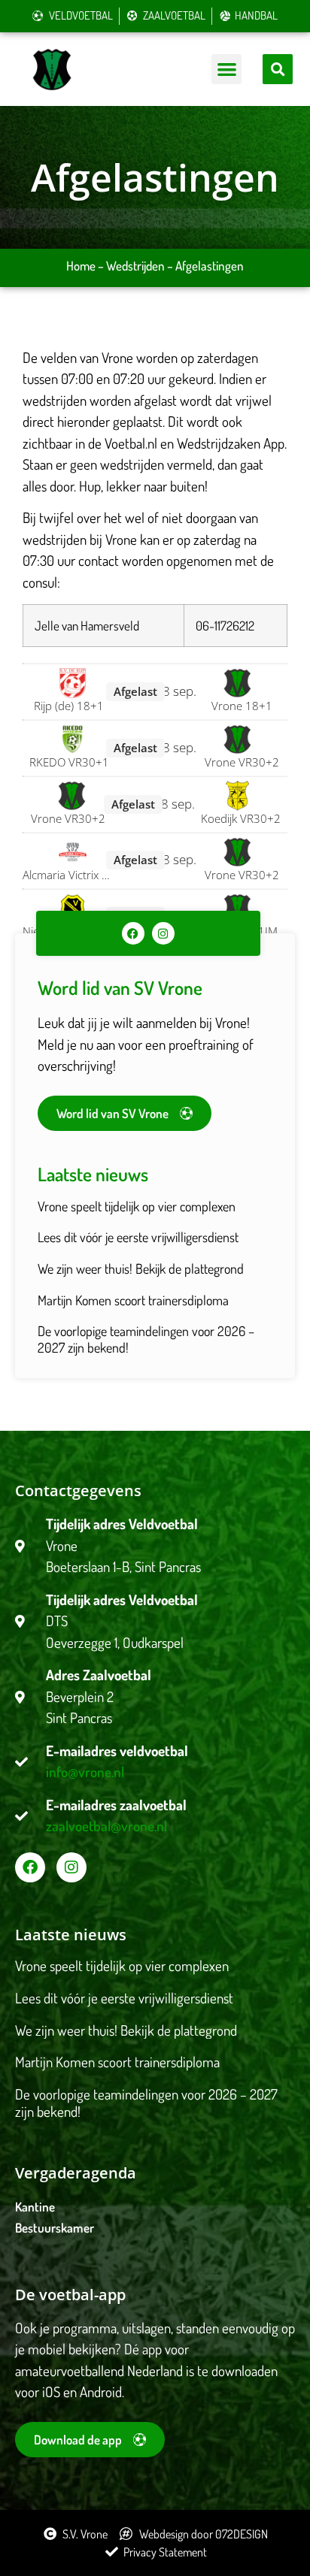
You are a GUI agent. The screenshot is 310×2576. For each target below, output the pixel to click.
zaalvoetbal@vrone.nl (106, 1826)
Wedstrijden (135, 266)
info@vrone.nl (85, 1772)
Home (81, 266)
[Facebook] (133, 933)
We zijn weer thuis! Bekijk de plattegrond (141, 1268)
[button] (227, 70)
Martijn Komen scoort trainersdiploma (133, 1300)
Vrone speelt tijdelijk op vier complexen (137, 1206)
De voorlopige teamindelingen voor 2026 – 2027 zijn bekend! (146, 1339)
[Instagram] (163, 933)
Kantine (35, 2207)
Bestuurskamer (55, 2228)
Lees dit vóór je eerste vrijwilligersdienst (138, 1237)
